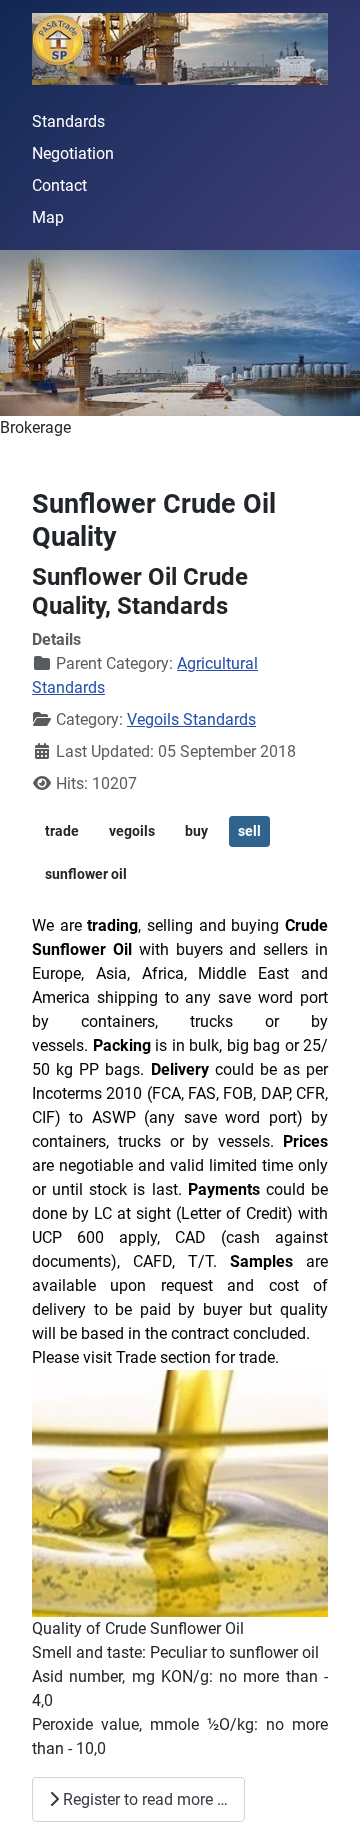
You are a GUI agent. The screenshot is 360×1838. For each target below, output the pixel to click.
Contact (59, 185)
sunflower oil (86, 874)
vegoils (132, 831)
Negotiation (73, 153)
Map (48, 217)
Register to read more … (143, 1799)
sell (249, 831)
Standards (68, 121)
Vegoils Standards (191, 719)
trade (62, 831)
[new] (180, 333)
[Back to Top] (325, 1801)
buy (196, 831)
